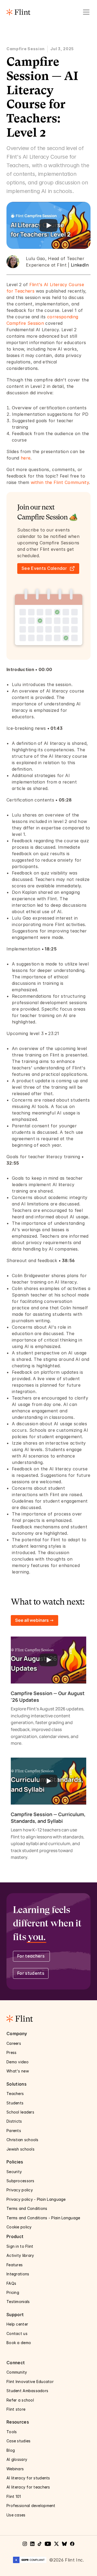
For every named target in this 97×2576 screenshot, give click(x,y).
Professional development (31, 2506)
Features (15, 2265)
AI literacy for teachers (29, 2487)
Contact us (18, 2333)
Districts (14, 2121)
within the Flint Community (60, 482)
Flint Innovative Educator (30, 2382)
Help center (18, 2324)
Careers (14, 2043)
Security (15, 2172)
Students (15, 2103)
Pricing (13, 2292)
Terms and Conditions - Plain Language (43, 2218)
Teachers (15, 2094)
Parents (14, 2131)
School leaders (20, 2112)
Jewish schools (20, 2149)
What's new (18, 2071)
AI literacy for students (28, 2478)
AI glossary (17, 2459)
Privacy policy (20, 2190)
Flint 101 (14, 2496)
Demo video (18, 2062)
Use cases (17, 2515)
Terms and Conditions (27, 2208)
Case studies (19, 2441)
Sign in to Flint (20, 2246)
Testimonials (18, 2302)
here (26, 458)
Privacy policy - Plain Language (37, 2199)
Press (12, 2052)
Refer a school (20, 2400)
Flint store (16, 2409)
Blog (11, 2450)
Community (17, 2372)
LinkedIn (80, 265)
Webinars (16, 2469)
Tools (12, 2432)
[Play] (48, 225)
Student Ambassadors (27, 2391)
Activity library (20, 2255)
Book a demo (19, 2343)
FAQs (11, 2283)
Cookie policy (19, 2227)
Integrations (18, 2274)
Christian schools (22, 2140)
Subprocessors (21, 2181)
